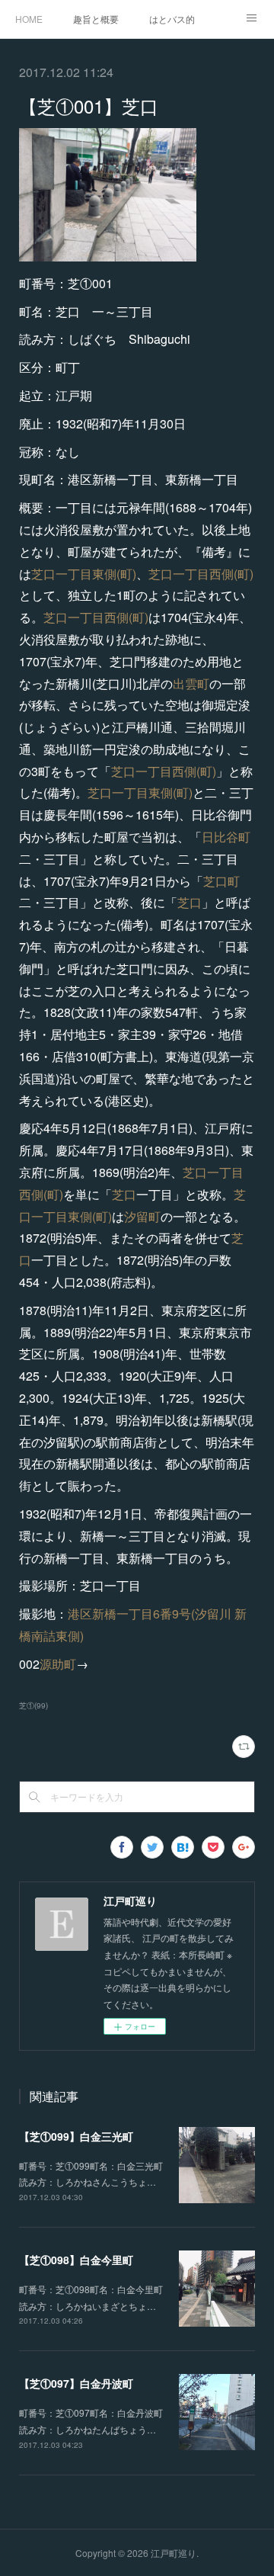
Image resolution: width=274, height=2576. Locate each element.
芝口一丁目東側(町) (84, 574)
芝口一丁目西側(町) (201, 574)
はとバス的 (172, 19)
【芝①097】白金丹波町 (76, 2383)
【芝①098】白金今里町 (76, 2260)
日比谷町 (226, 837)
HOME (29, 19)
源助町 (58, 1664)
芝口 (190, 902)
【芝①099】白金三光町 (76, 2136)
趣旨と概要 (96, 19)
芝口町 (221, 881)
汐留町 (142, 1216)
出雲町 (191, 683)
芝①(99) (33, 1705)
